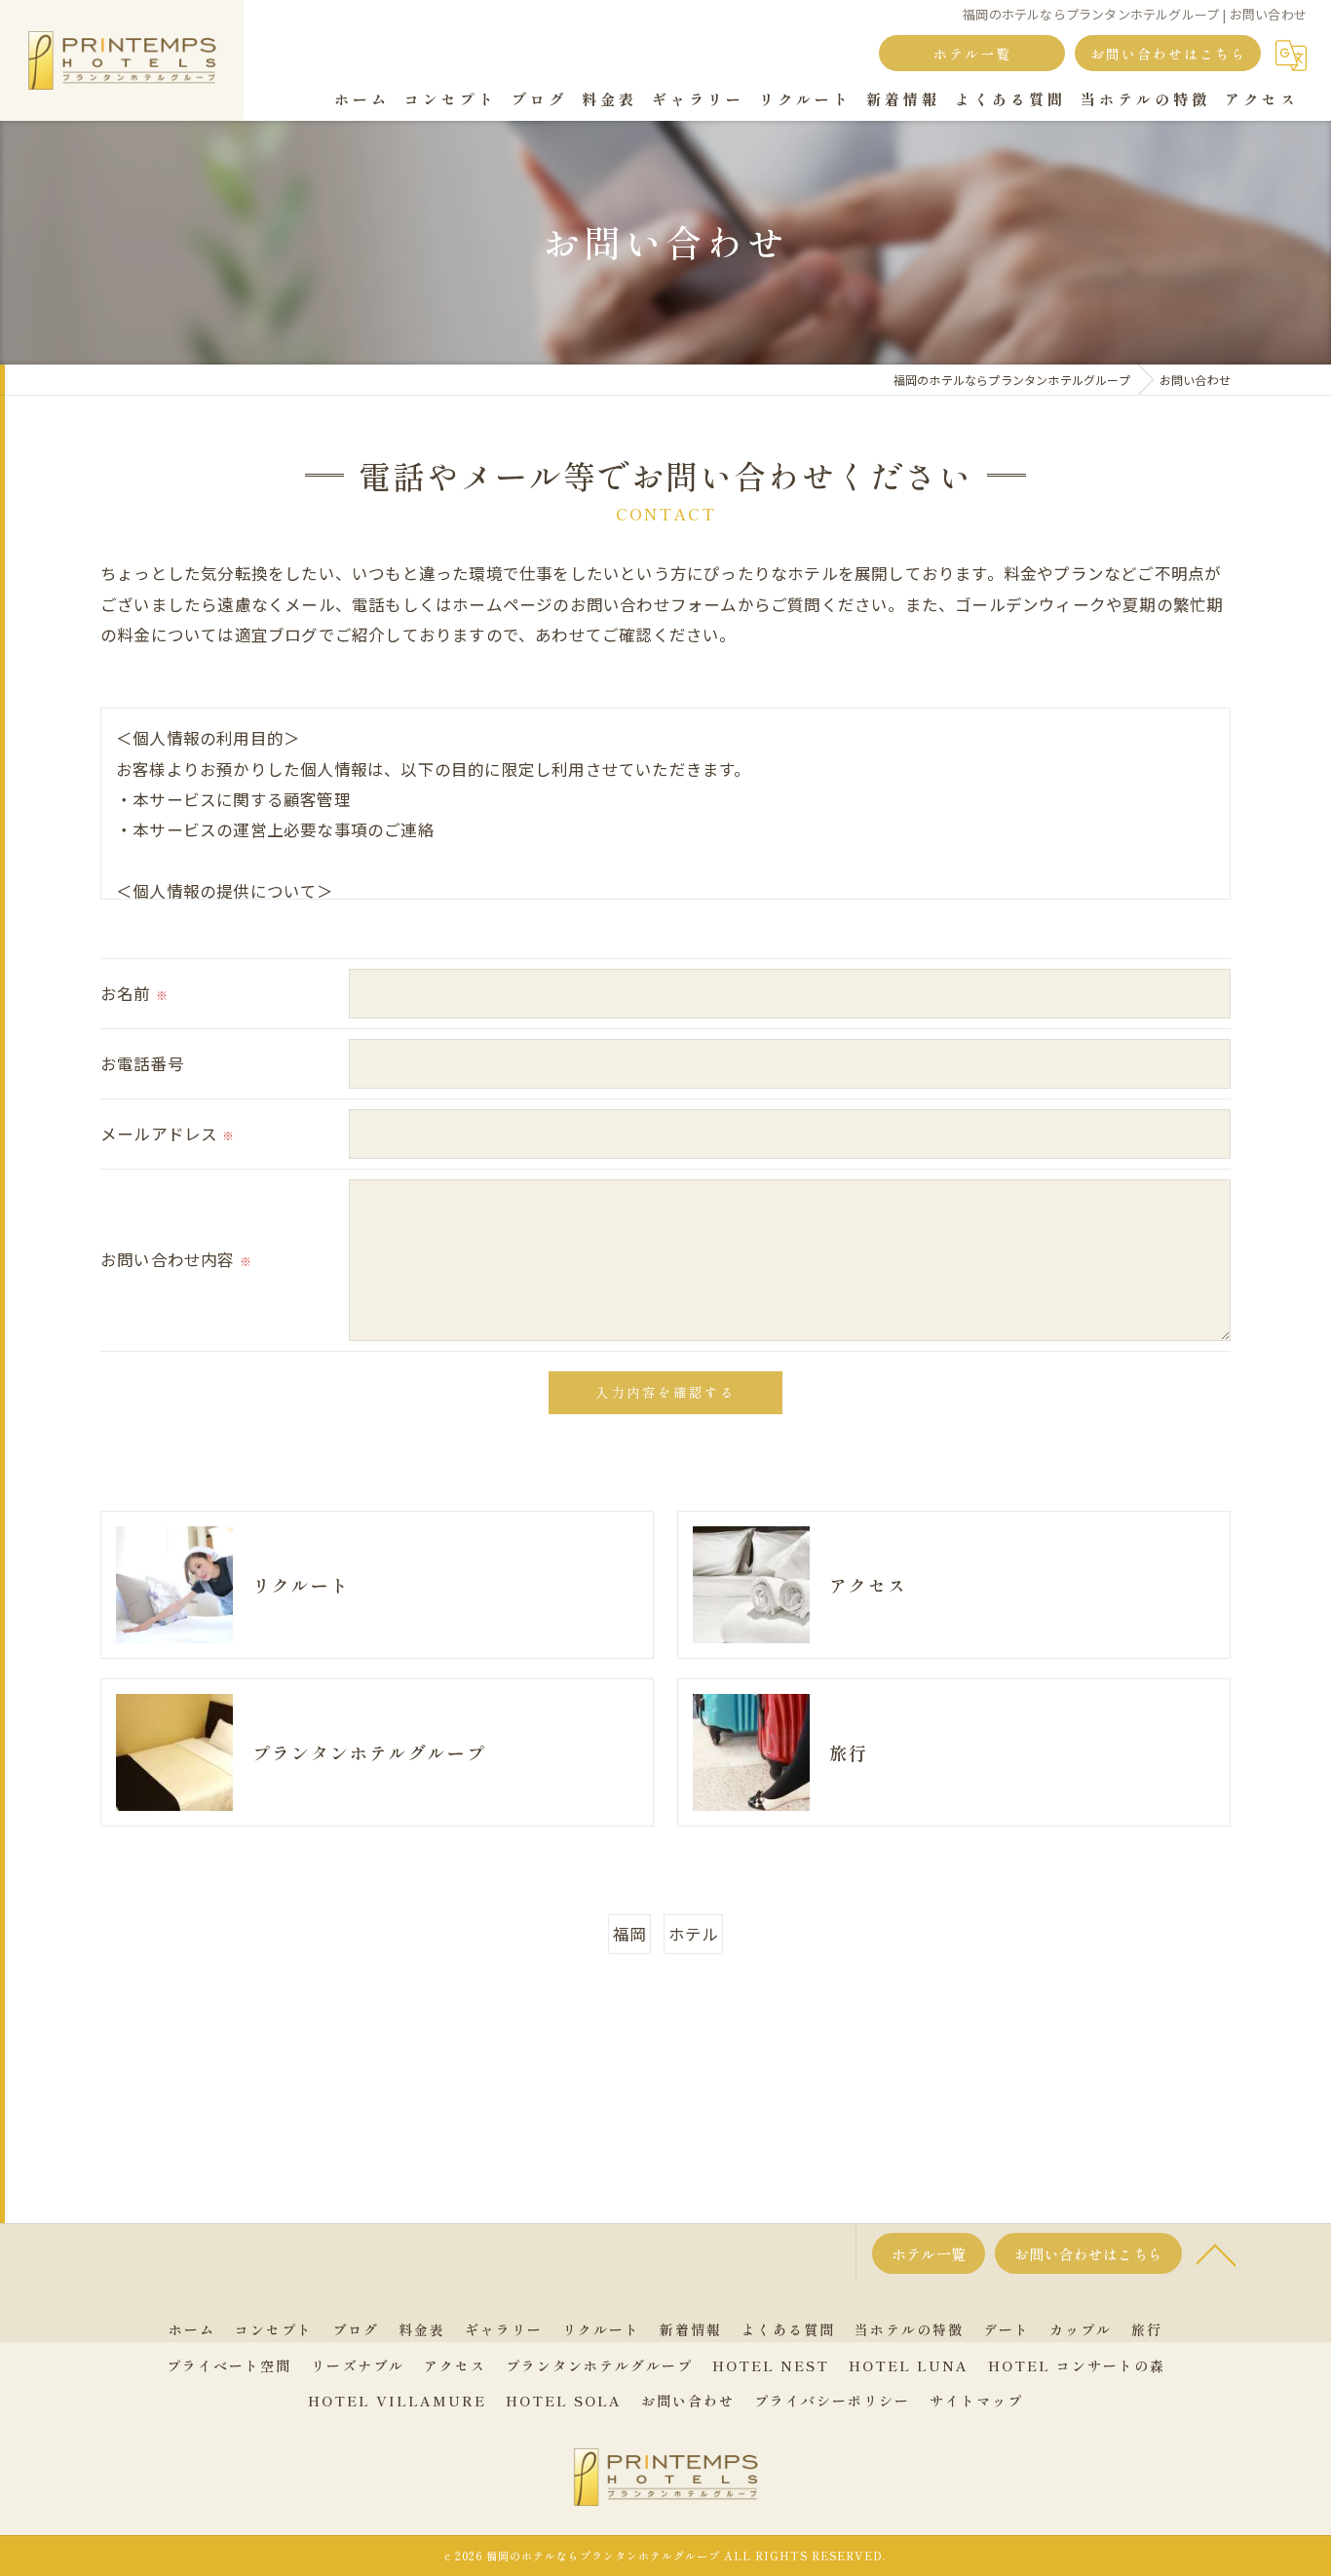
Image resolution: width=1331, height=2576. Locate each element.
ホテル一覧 (972, 54)
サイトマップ (976, 2401)
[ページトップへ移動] (1216, 2253)
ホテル (694, 1934)
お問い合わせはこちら (1168, 54)
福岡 (629, 1934)
